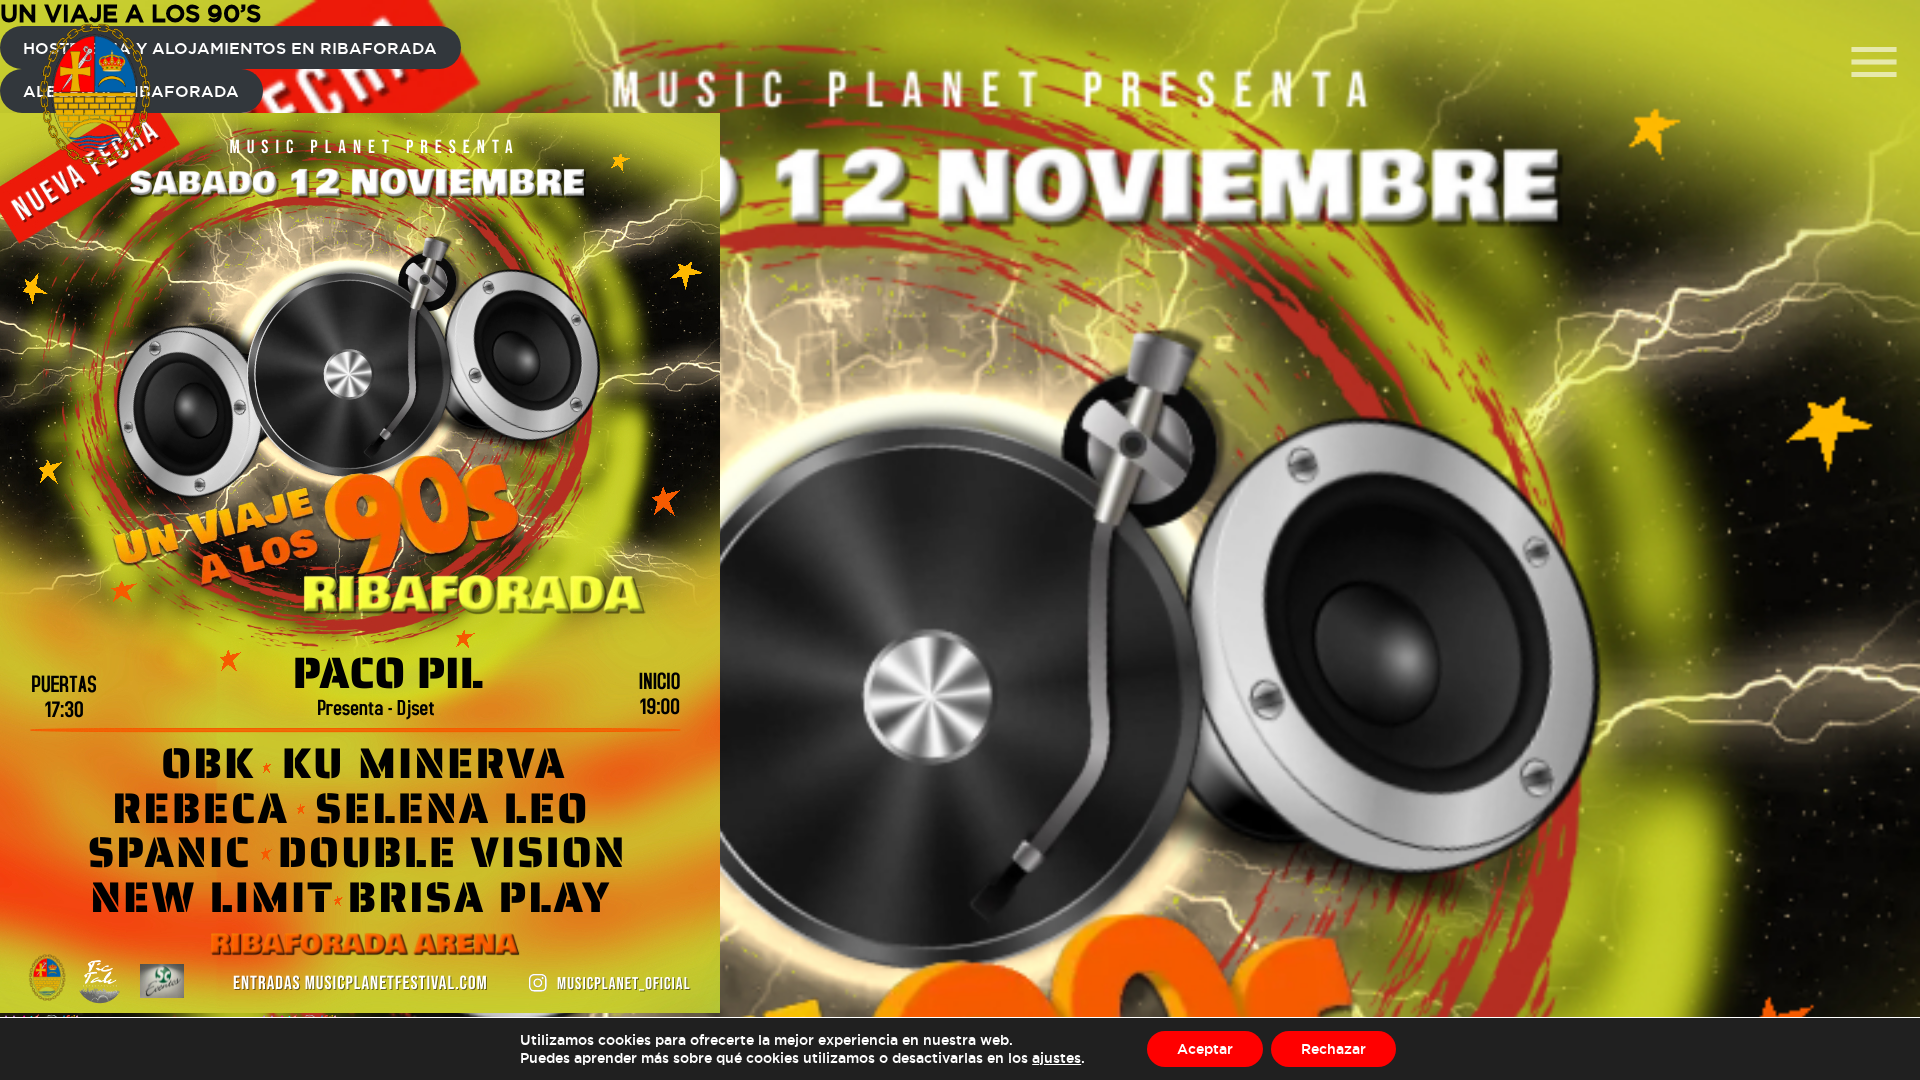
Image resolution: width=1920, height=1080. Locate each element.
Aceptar (1205, 1048)
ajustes (1056, 1057)
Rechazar (1333, 1048)
